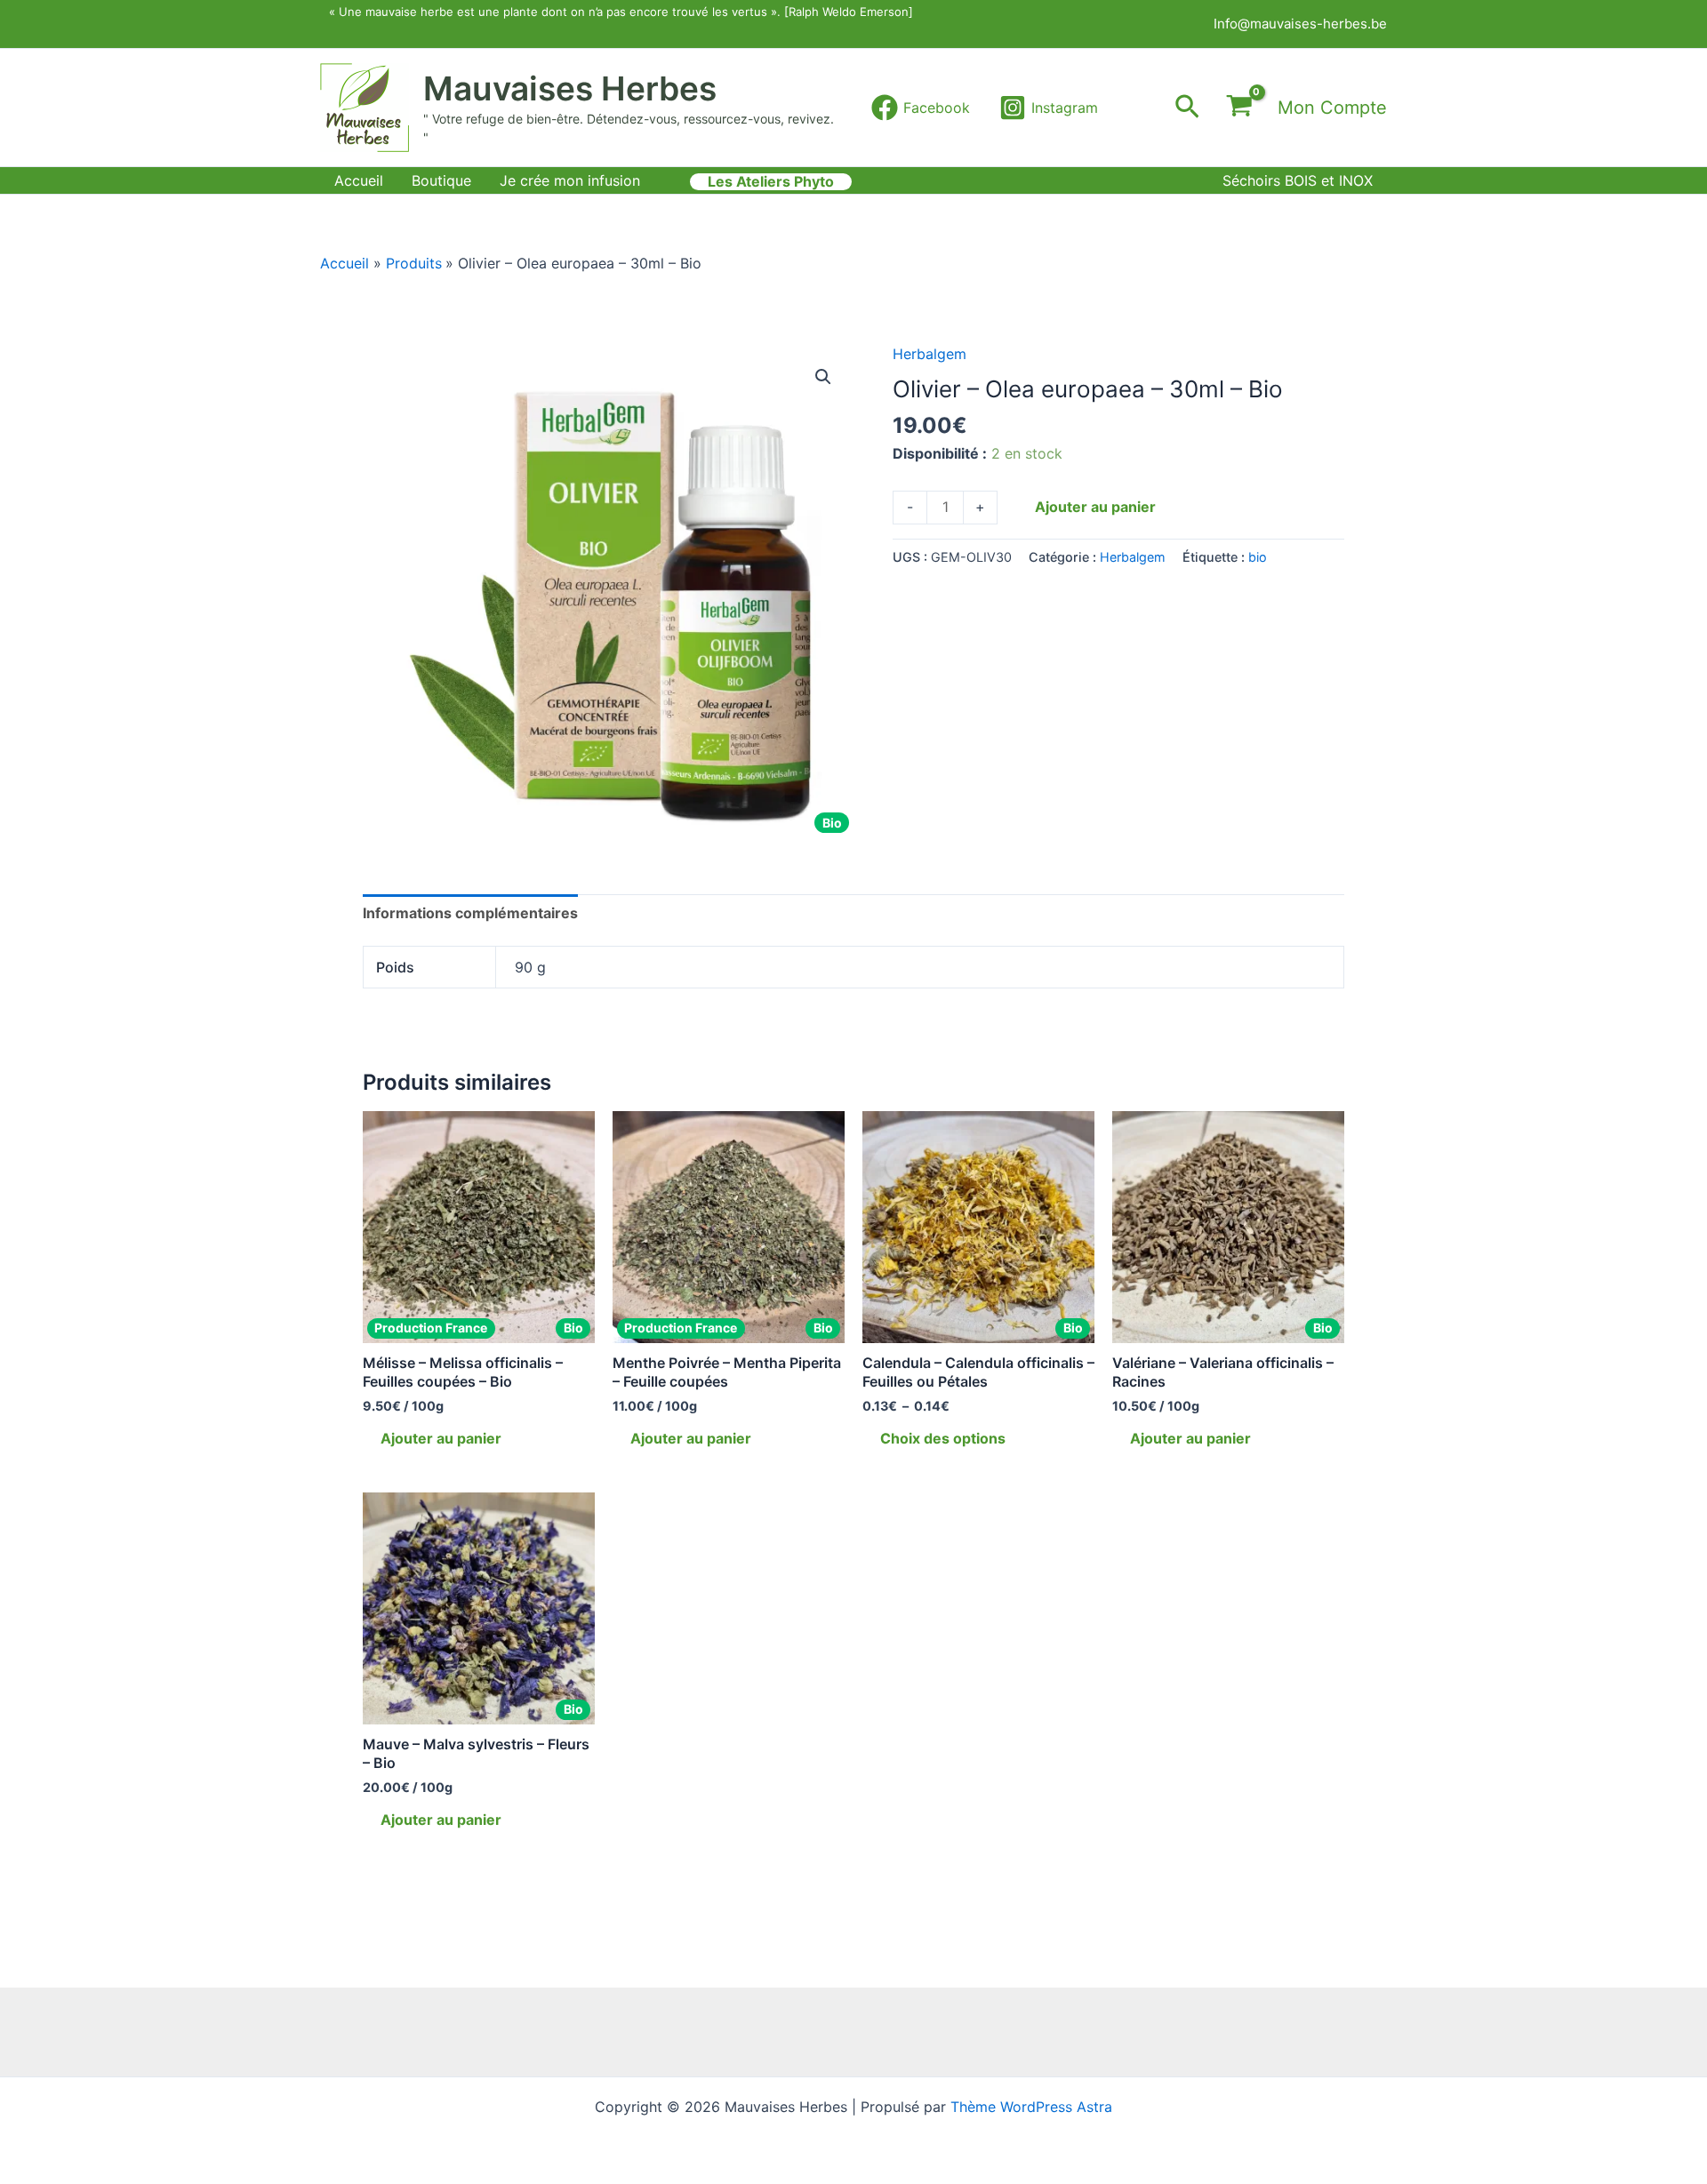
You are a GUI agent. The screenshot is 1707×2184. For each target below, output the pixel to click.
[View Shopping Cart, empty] (1239, 108)
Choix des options (943, 1438)
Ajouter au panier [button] (441, 1438)
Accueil (359, 180)
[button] (1187, 108)
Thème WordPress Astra (1031, 2107)
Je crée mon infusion (570, 180)
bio (1258, 557)
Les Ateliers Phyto (771, 182)
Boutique (441, 180)
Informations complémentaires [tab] (470, 913)
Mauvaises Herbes (570, 88)
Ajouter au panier (1095, 507)
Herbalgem (930, 354)
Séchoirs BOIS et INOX (1298, 180)
